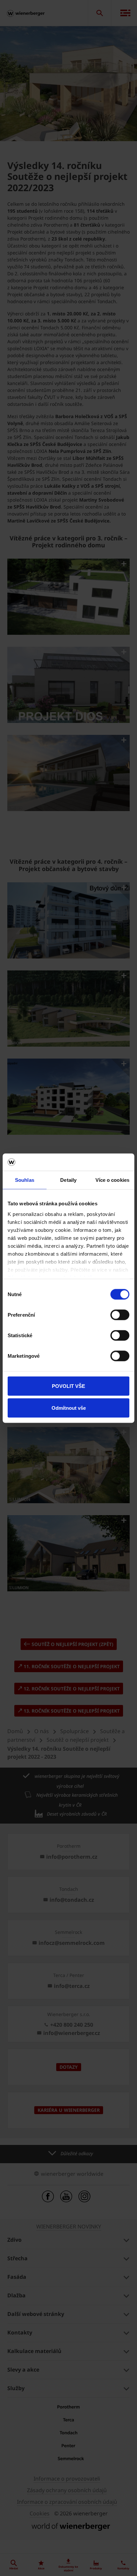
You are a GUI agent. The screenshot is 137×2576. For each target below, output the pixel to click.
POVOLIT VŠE (68, 1386)
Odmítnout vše (69, 1408)
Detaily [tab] (68, 1180)
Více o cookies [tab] (112, 1180)
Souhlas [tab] (25, 1180)
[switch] (120, 1315)
